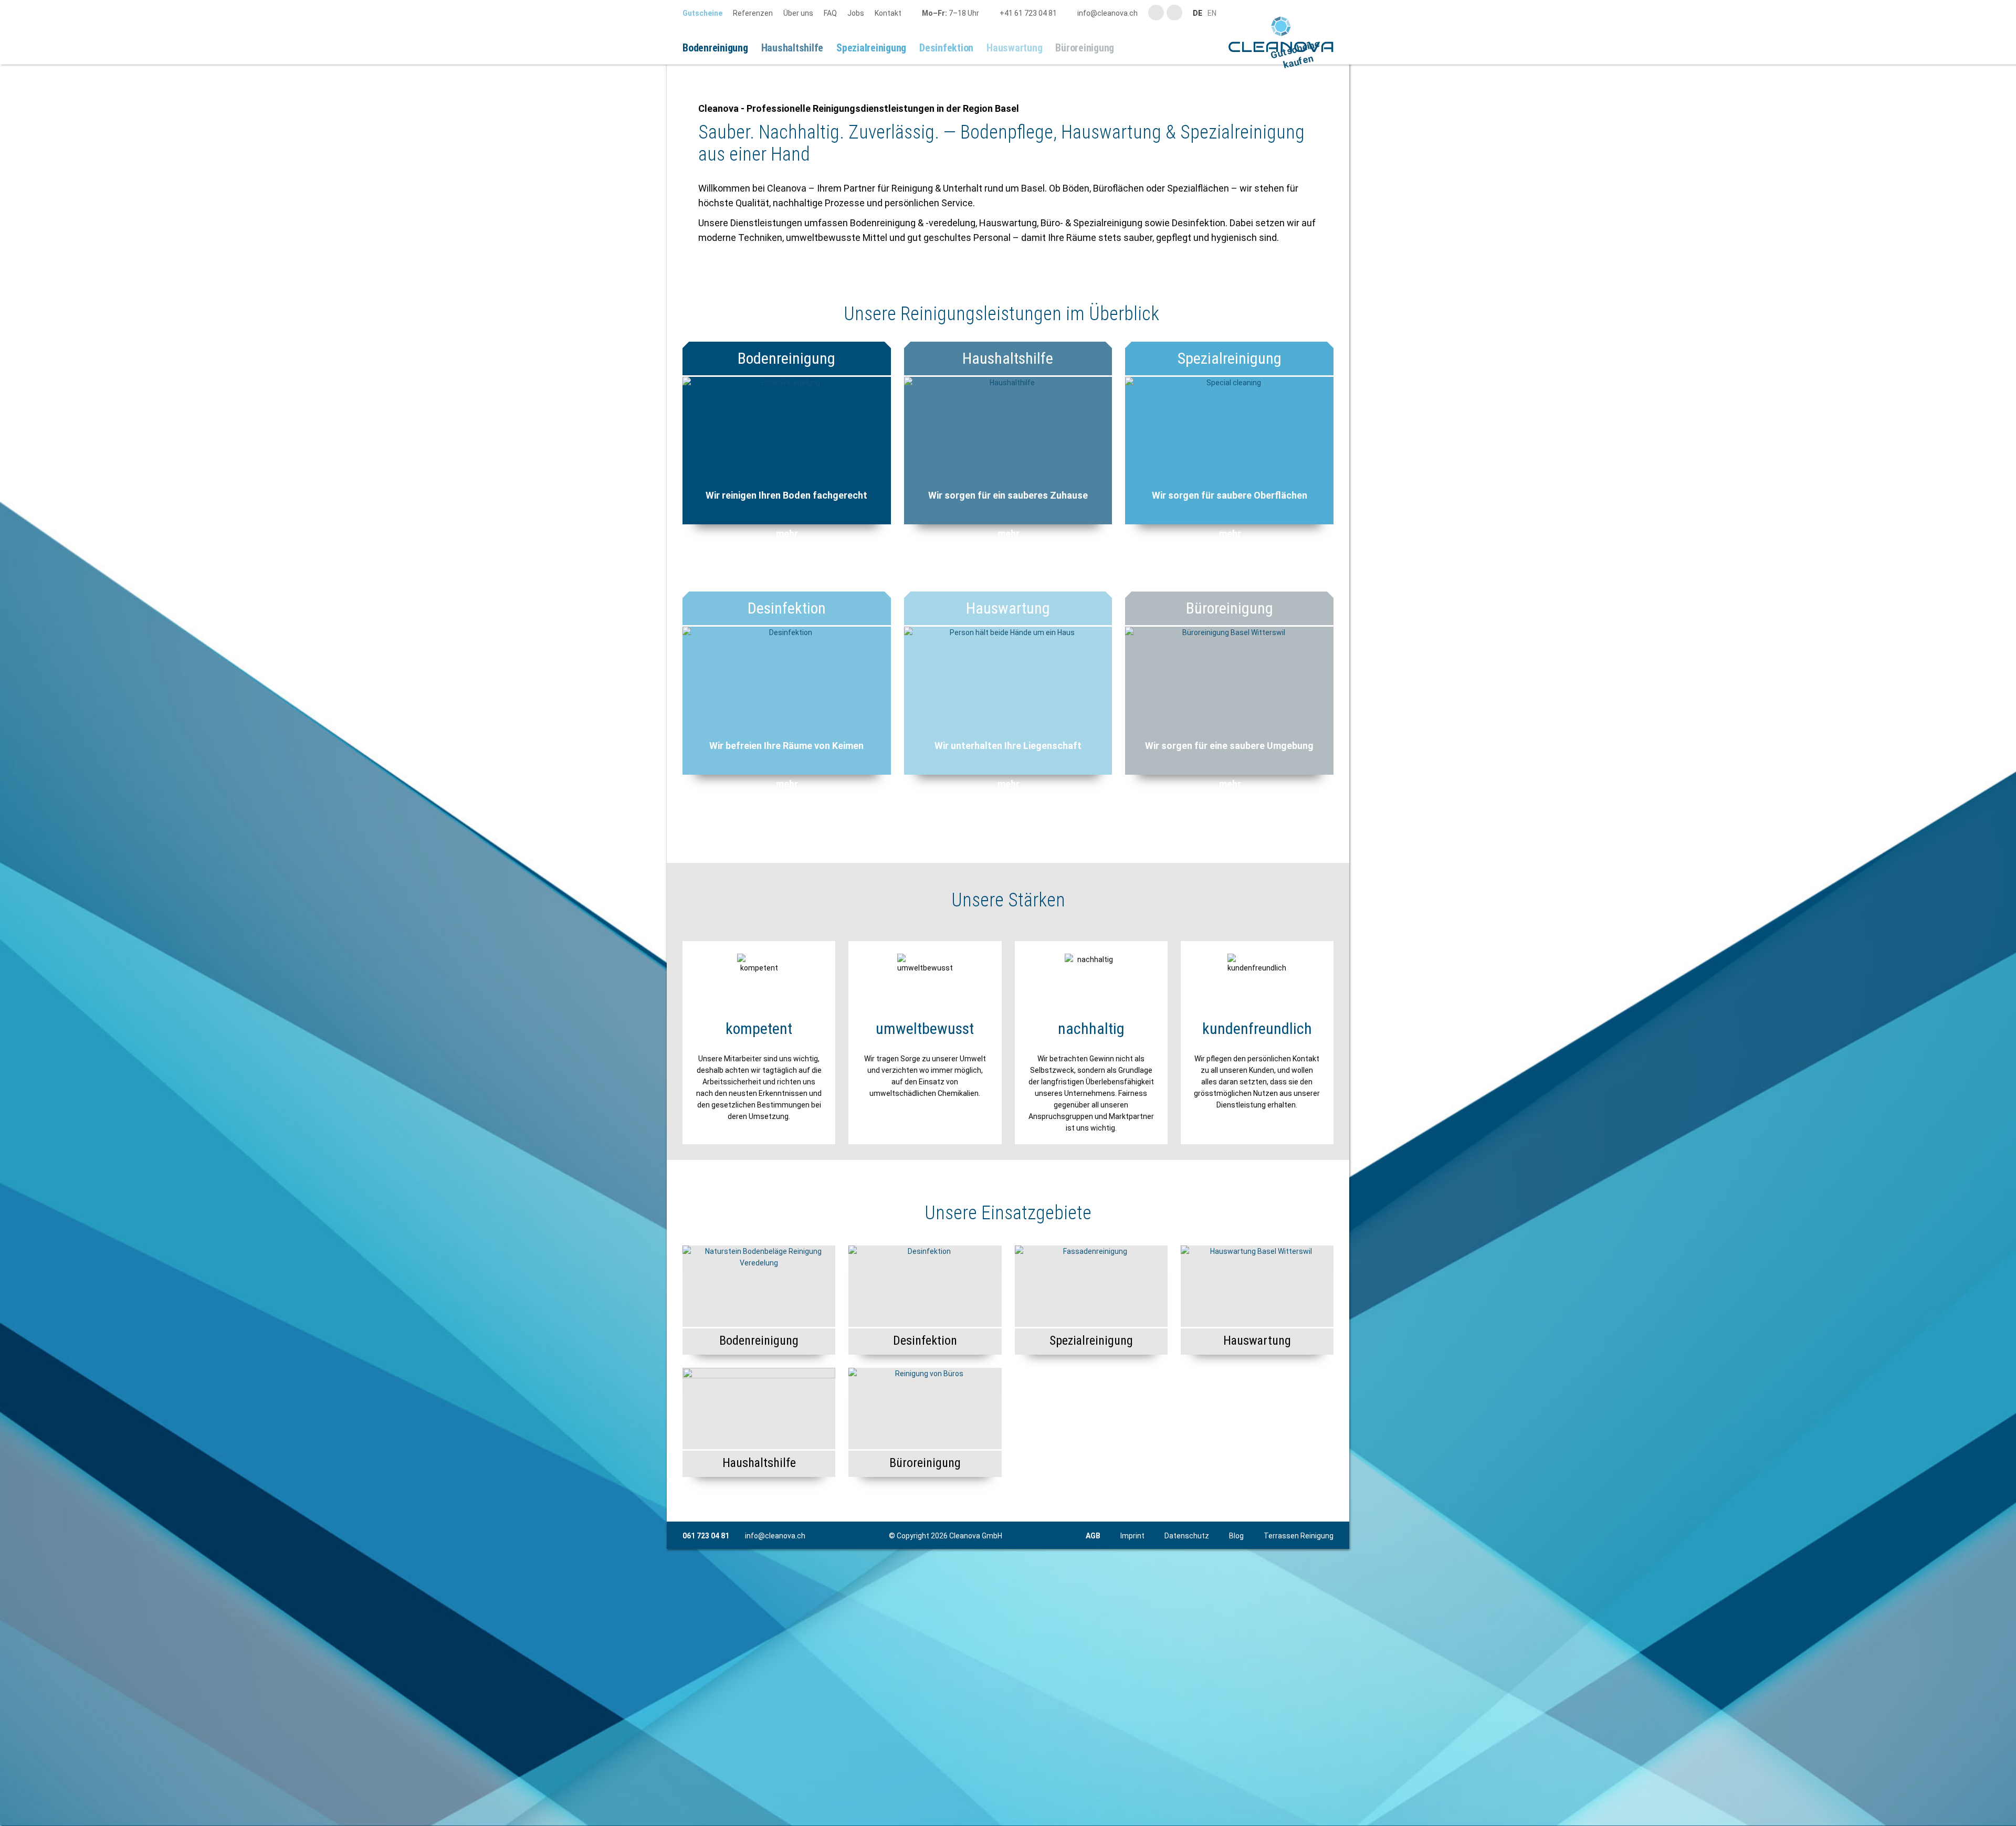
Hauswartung (1008, 842)
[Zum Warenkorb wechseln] (1133, 48)
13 (1084, 283)
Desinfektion (787, 842)
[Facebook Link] (1174, 13)
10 (1046, 283)
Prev (681, 182)
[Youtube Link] (1156, 13)
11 (1058, 283)
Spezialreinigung (1230, 592)
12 (1071, 283)
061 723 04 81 (706, 1769)
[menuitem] (708, 13)
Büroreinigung (1230, 842)
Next (1335, 182)
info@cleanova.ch (775, 1769)
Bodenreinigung (786, 592)
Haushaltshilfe (1008, 592)
